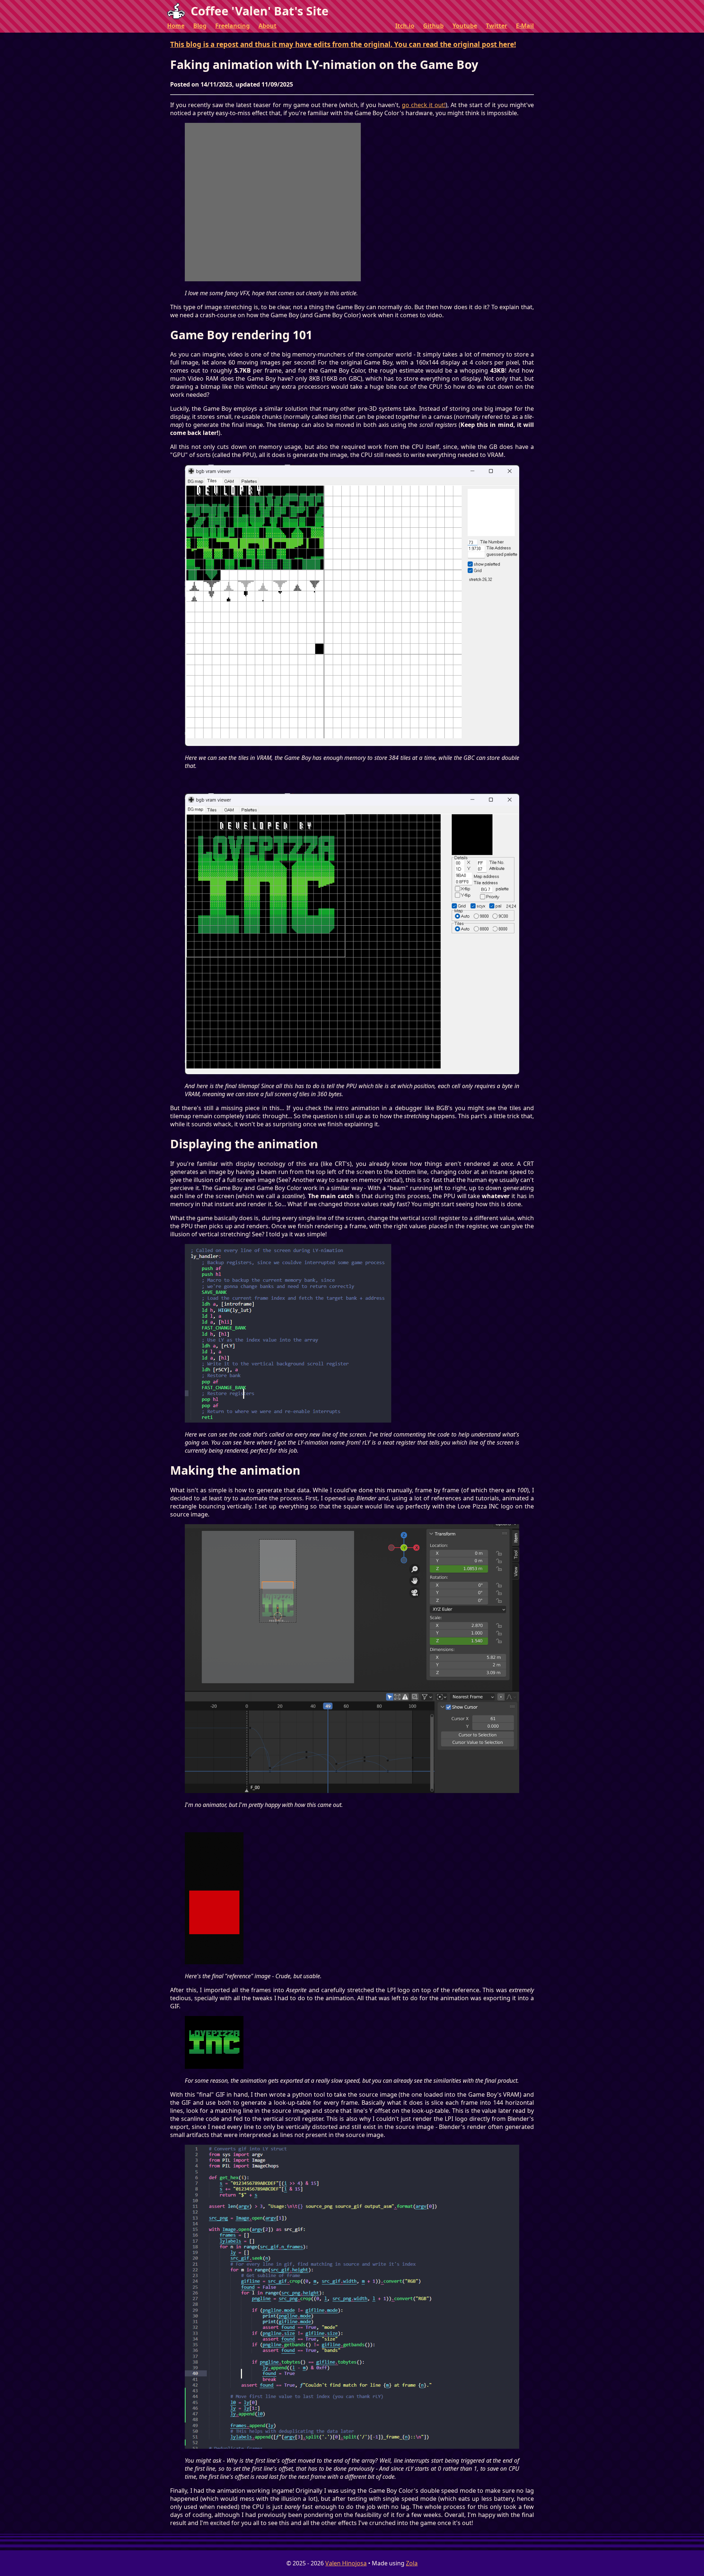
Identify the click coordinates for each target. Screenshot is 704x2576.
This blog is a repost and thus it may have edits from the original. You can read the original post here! (343, 44)
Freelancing (232, 26)
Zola (412, 2563)
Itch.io (405, 26)
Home (176, 26)
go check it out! (424, 105)
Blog (200, 26)
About (267, 26)
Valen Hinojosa (346, 2563)
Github (433, 26)
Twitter (496, 26)
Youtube (465, 26)
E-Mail (525, 26)
